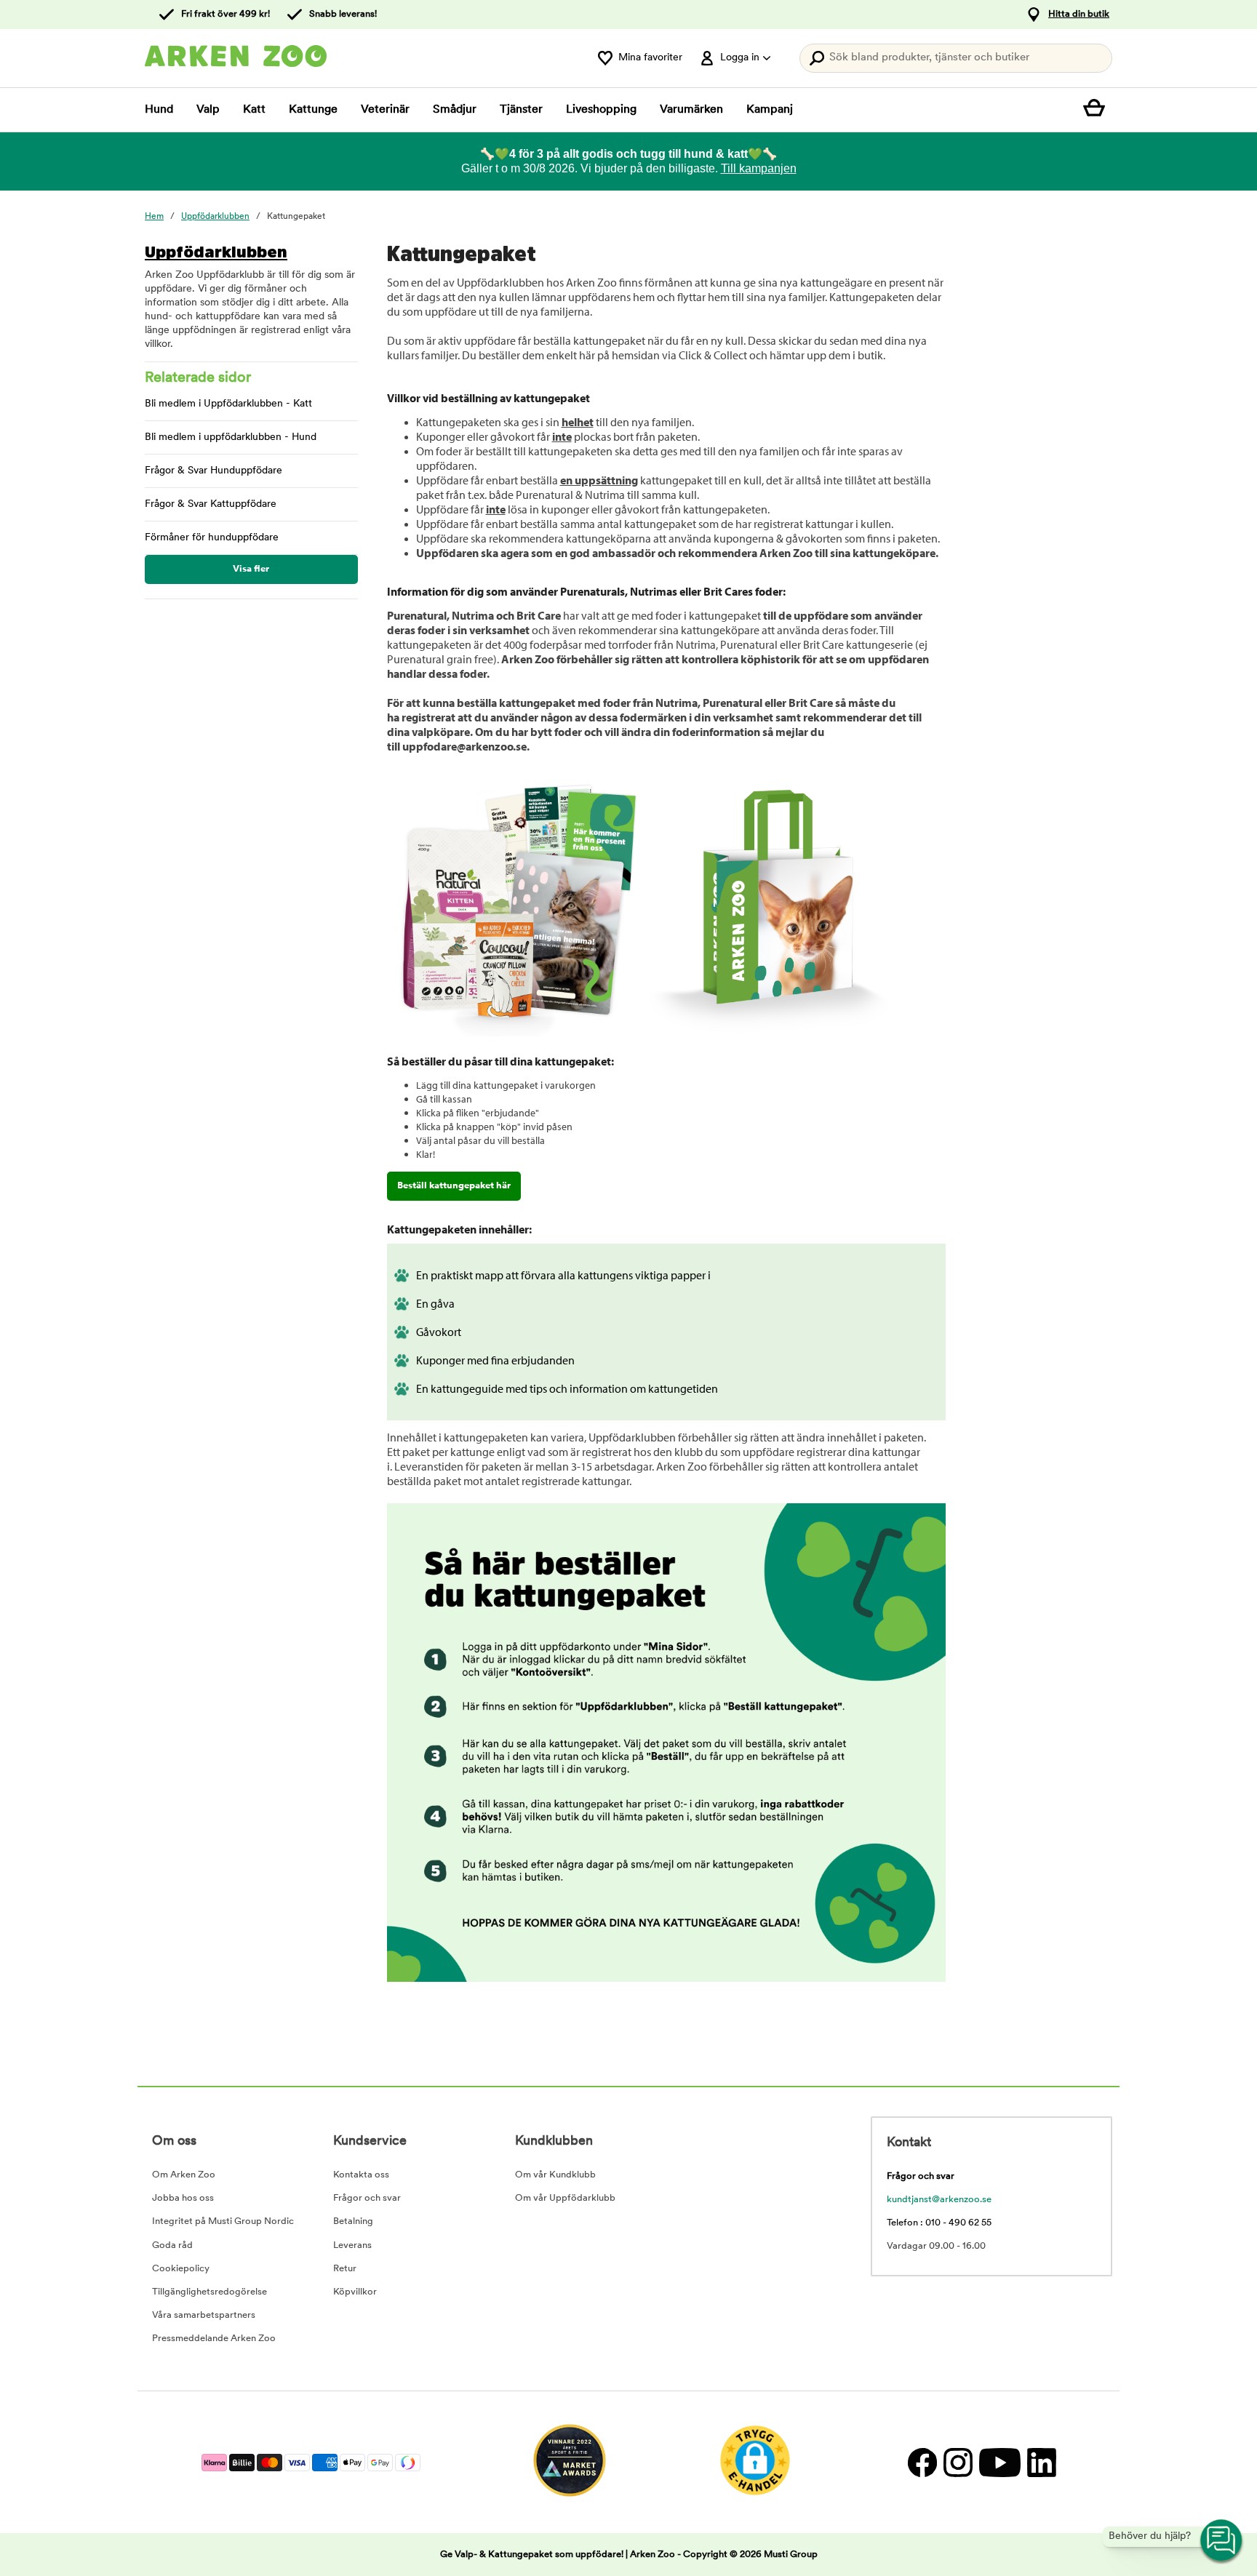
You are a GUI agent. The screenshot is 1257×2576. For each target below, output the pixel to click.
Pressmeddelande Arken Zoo (214, 2339)
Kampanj (770, 110)
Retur (345, 2269)
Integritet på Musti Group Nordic (223, 2221)
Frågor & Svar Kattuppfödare (211, 504)
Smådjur (455, 110)
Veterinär (385, 110)
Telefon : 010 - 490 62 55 (939, 2223)
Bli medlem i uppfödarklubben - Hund (231, 437)
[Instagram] (958, 2462)
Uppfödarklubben (216, 252)
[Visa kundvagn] (1098, 110)
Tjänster (521, 110)
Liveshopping (601, 110)
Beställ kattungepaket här (454, 1186)
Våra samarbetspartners (204, 2315)
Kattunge (313, 110)
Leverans (352, 2245)
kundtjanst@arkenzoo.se (939, 2200)
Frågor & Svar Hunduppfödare (214, 471)
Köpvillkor (355, 2292)
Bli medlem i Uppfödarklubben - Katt (228, 404)
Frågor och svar (367, 2198)
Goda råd (172, 2245)
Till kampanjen (759, 168)
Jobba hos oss (183, 2198)
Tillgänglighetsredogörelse (209, 2292)
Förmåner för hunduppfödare (212, 538)
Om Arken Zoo (184, 2175)
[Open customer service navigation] (1222, 2541)
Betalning (353, 2221)
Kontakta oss (361, 2175)
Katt (254, 110)
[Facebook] (922, 2462)
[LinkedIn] (1040, 2462)
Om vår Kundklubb (555, 2175)
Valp (208, 110)
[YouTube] (999, 2462)
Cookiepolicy (181, 2269)
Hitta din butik (1079, 14)
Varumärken (691, 110)
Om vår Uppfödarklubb (565, 2198)
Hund (159, 110)
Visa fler (251, 569)
